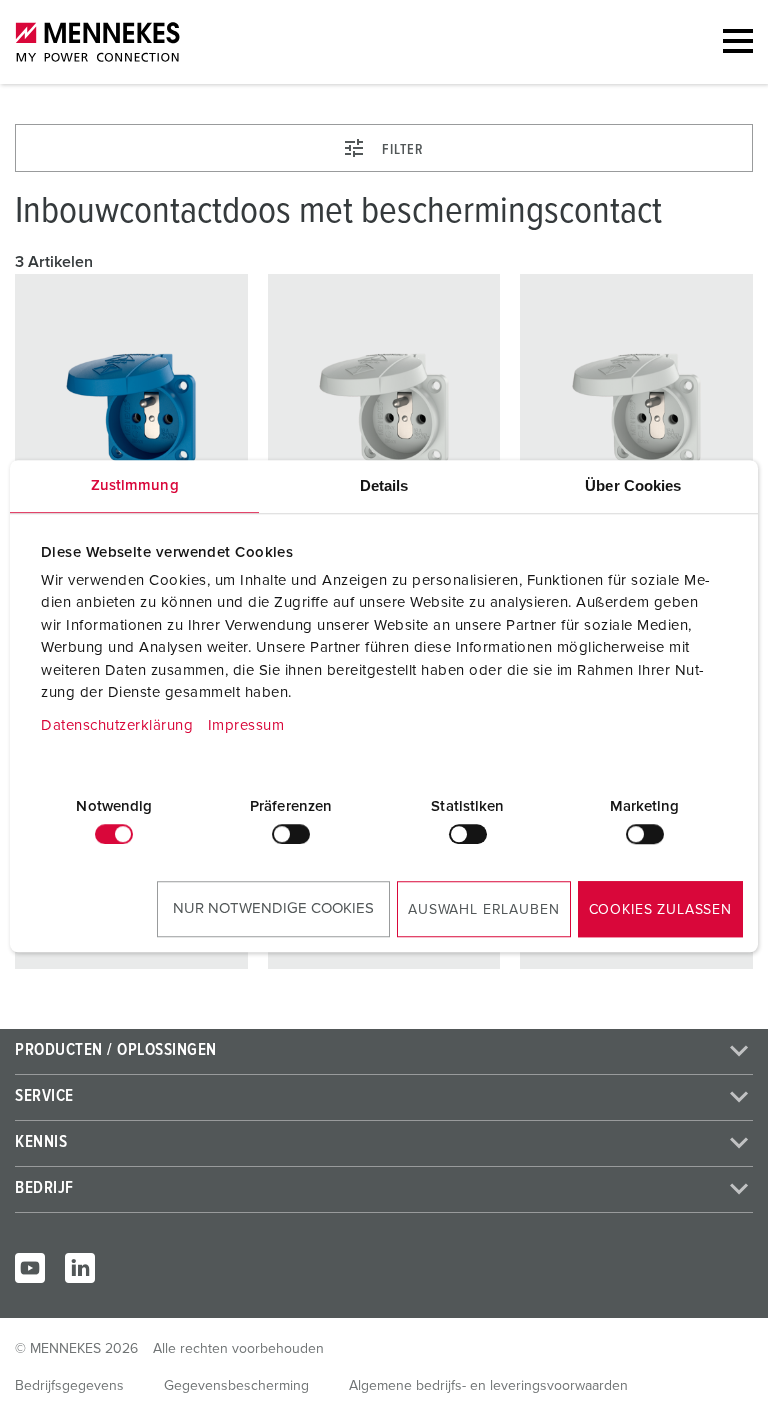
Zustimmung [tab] (135, 485)
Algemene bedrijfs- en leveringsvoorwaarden (488, 1386)
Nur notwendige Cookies (273, 908)
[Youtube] (30, 1268)
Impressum (246, 725)
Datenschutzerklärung (117, 725)
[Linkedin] (80, 1268)
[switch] (291, 834)
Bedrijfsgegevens (69, 1386)
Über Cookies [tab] (633, 485)
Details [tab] (384, 485)
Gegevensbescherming (236, 1386)
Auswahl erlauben (483, 910)
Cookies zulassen (660, 910)
